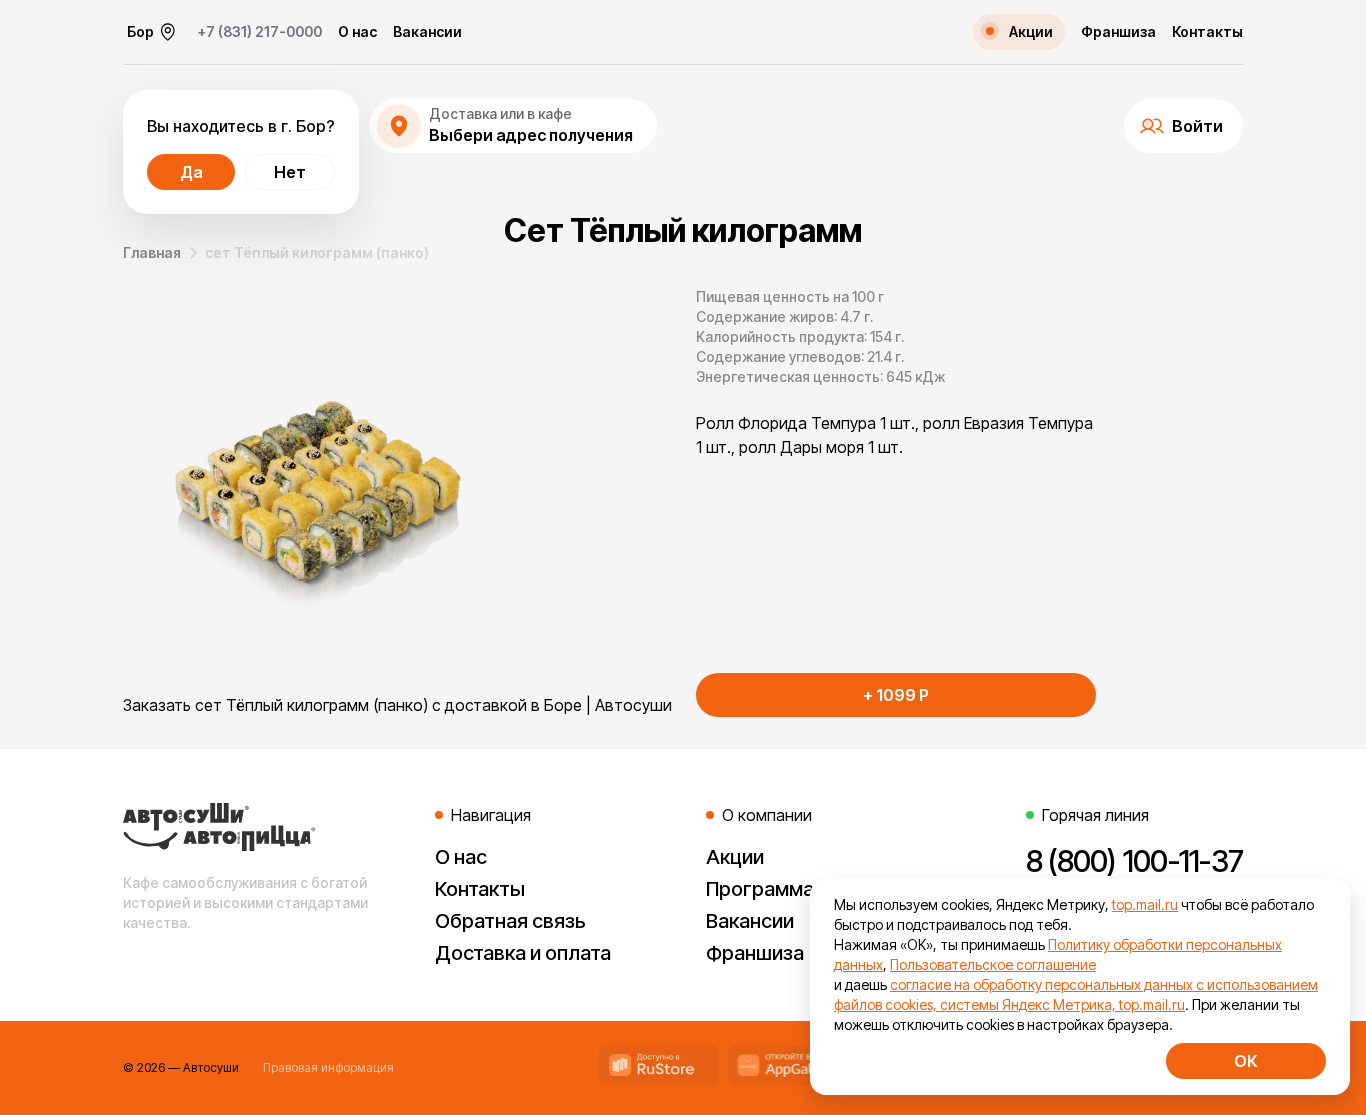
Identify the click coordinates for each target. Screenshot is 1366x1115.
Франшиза (1118, 32)
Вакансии (427, 32)
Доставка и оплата (523, 953)
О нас (357, 32)
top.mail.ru (1145, 904)
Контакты (1207, 32)
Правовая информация (328, 1067)
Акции (735, 857)
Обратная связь (510, 921)
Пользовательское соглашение (993, 964)
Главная (152, 252)
